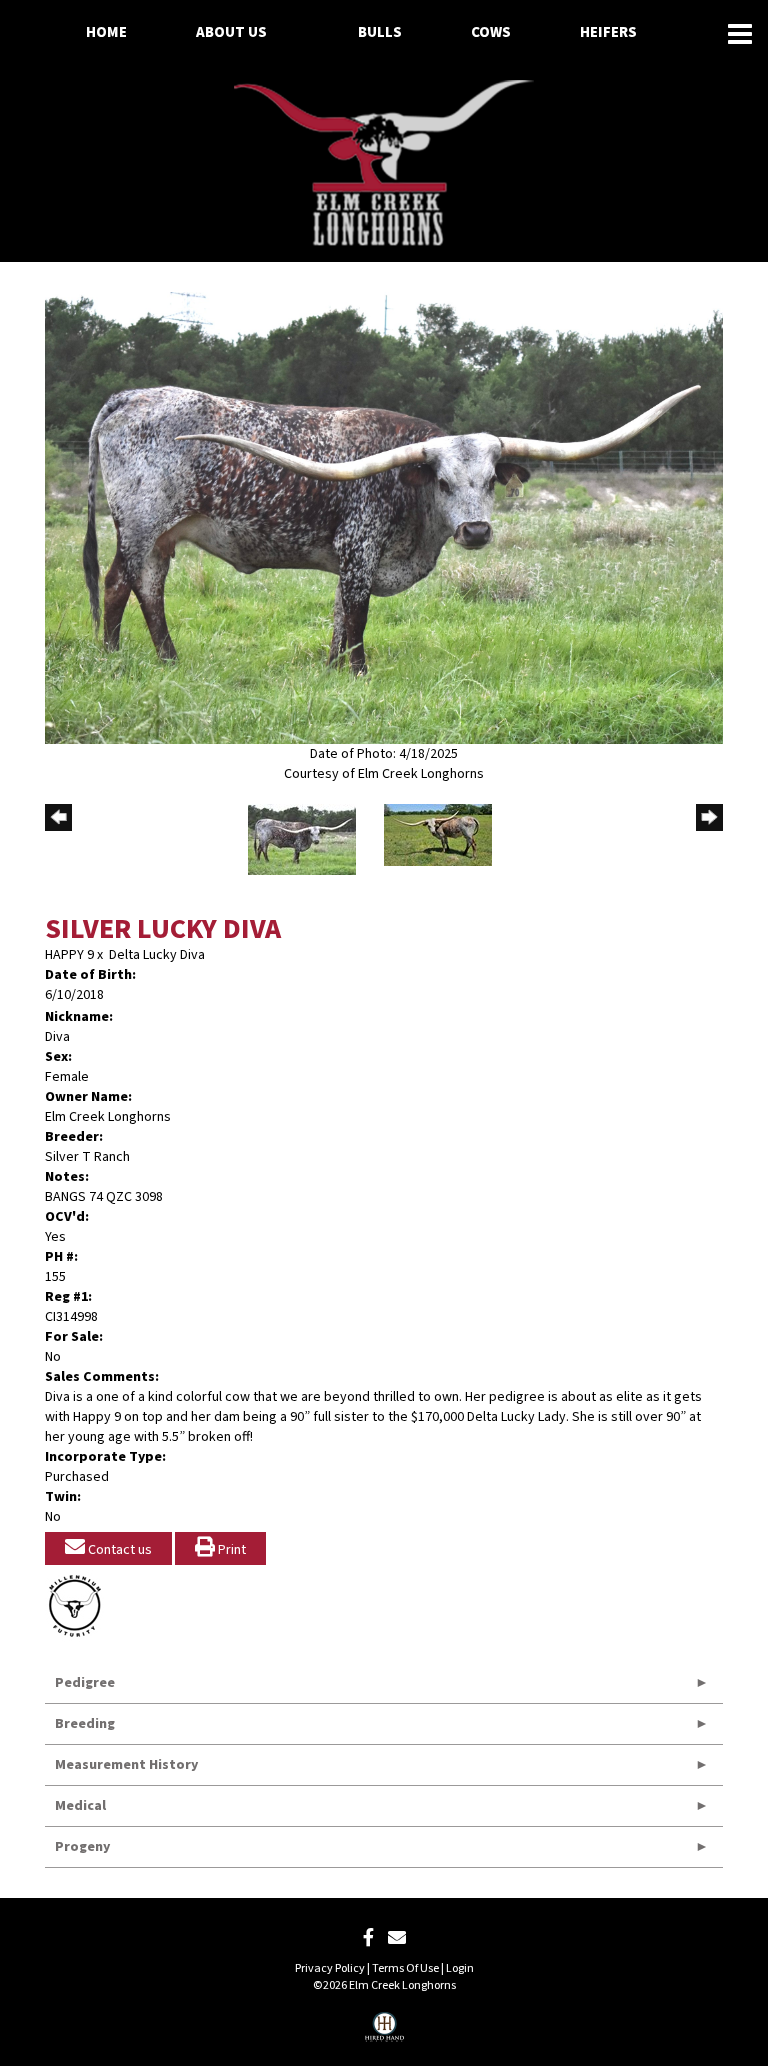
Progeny (82, 1847)
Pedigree (85, 1683)
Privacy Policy (330, 1968)
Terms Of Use (405, 1968)
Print (230, 1550)
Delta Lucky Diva (157, 955)
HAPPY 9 (69, 955)
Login (460, 1968)
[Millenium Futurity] (80, 1606)
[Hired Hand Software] (384, 2034)
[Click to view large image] (384, 518)
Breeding (85, 1724)
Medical (80, 1806)
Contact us (118, 1550)
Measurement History (126, 1765)
